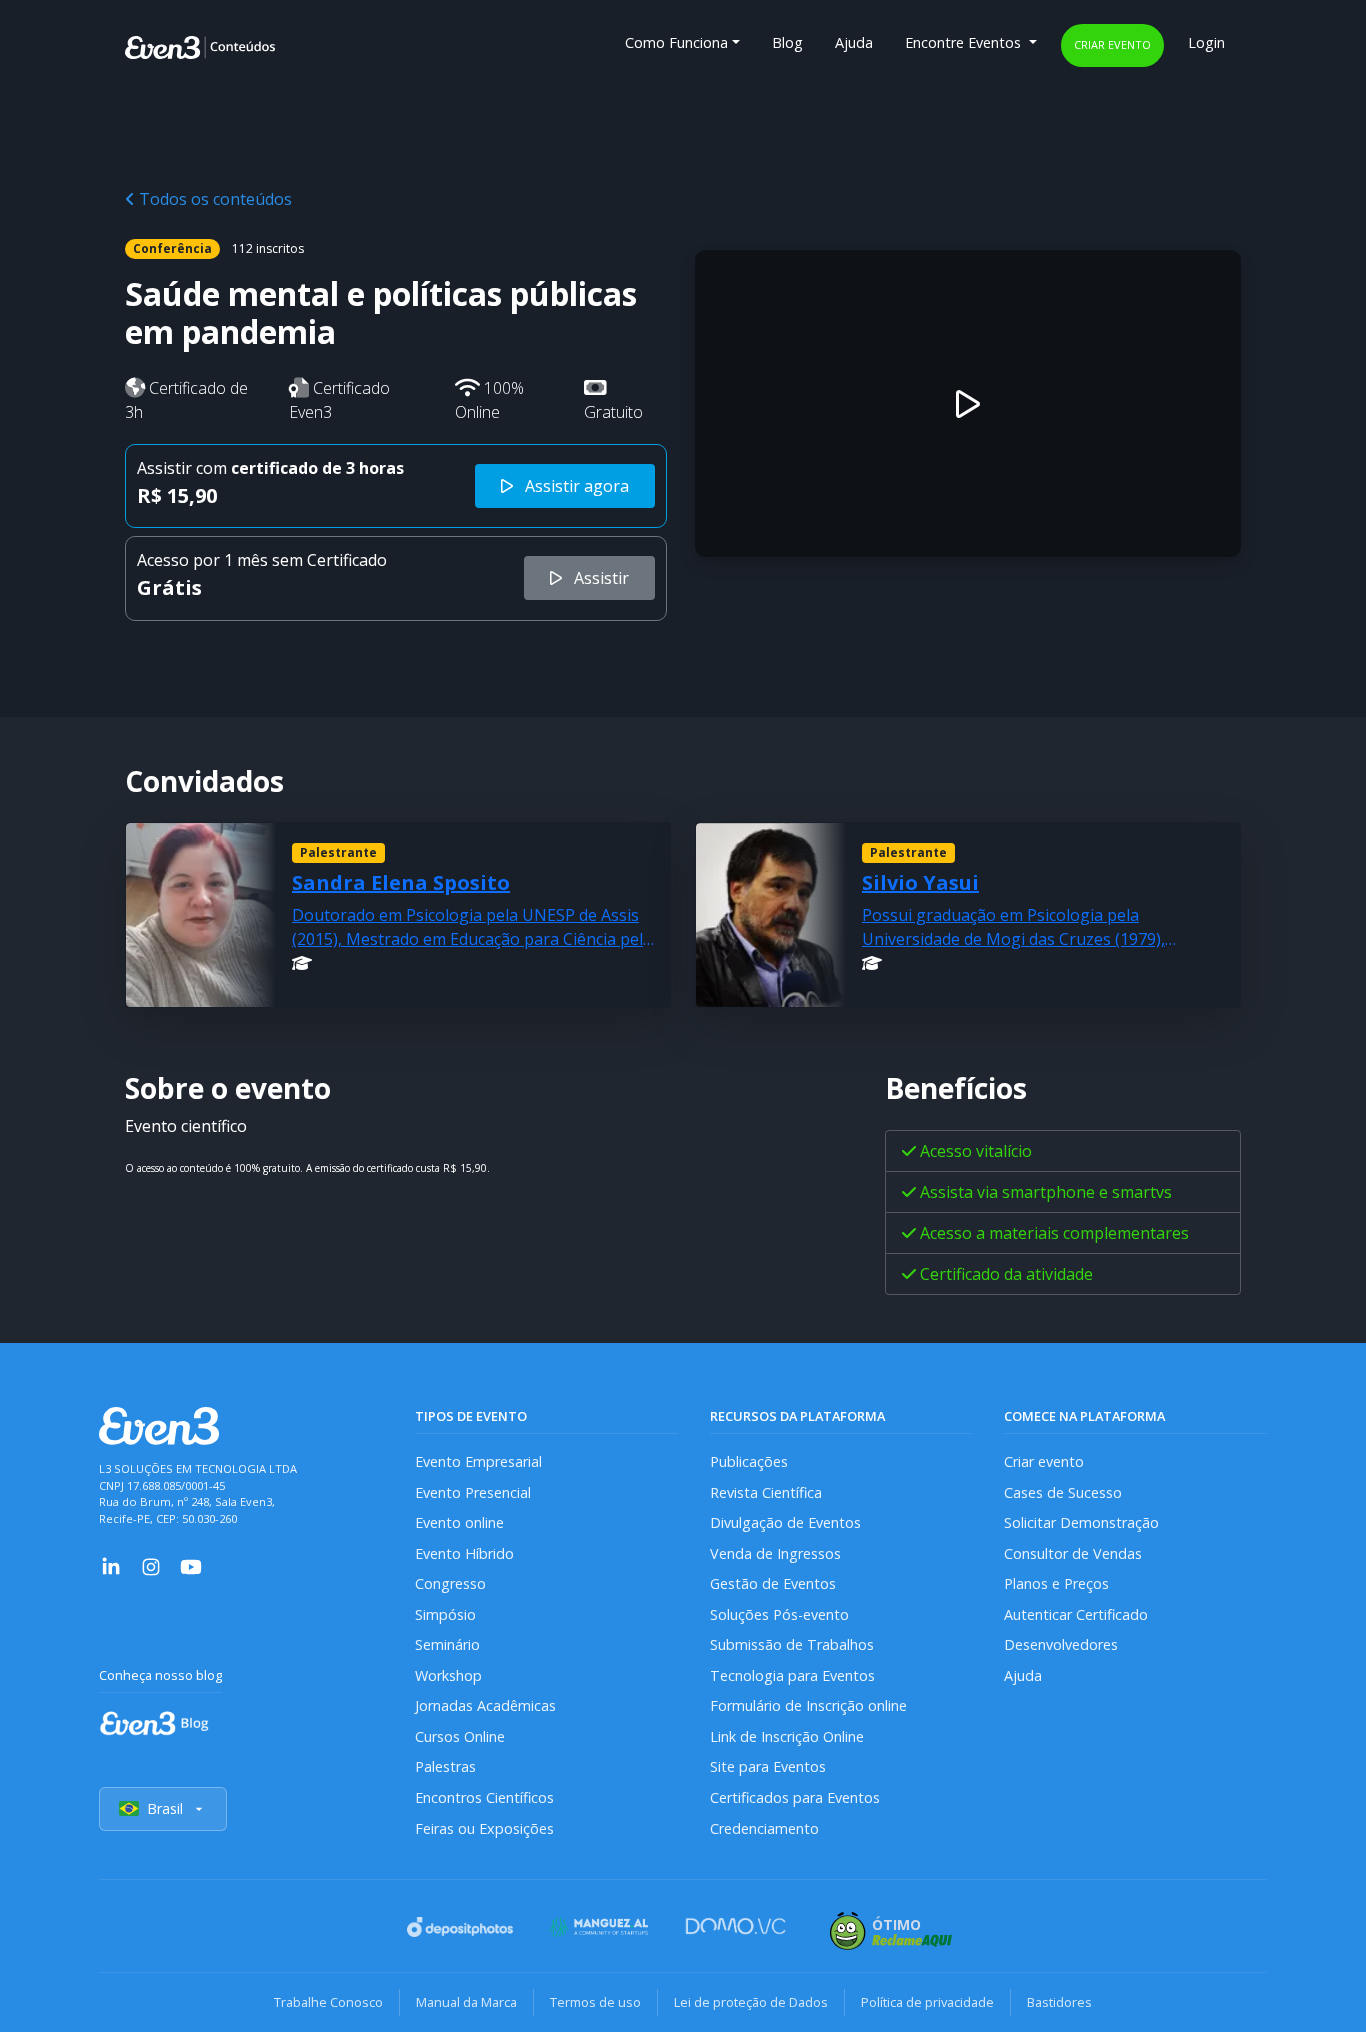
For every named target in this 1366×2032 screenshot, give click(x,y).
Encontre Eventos (965, 42)
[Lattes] (302, 963)
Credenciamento (764, 1828)
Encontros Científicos (484, 1797)
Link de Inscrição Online (787, 1736)
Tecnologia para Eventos (792, 1675)
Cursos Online (460, 1736)
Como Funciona (676, 42)
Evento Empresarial (478, 1461)
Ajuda (854, 42)
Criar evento (1112, 44)
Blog (787, 42)
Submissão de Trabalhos (792, 1644)
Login (1206, 42)
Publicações (749, 1461)
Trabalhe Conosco (328, 2002)
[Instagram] (151, 1565)
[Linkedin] (111, 1565)
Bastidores (1059, 2002)
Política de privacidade (927, 2002)
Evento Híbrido (464, 1553)
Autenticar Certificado (1076, 1614)
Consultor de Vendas (1073, 1553)
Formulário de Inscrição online (808, 1705)
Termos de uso (595, 2002)
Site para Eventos (768, 1766)
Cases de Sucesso (1063, 1492)
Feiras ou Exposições (484, 1828)
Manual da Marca (466, 2002)
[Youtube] (191, 1565)
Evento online (459, 1522)
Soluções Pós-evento (779, 1614)
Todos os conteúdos (213, 199)
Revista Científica (766, 1492)
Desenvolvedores (1061, 1644)
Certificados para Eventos (795, 1797)
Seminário (447, 1644)
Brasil (165, 1808)
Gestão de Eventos (773, 1583)
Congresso (450, 1583)
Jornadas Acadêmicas (485, 1705)
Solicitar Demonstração (1081, 1522)
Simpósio (445, 1614)
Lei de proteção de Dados (751, 2002)
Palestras (445, 1766)
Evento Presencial (473, 1492)
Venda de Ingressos (775, 1553)
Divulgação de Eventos (785, 1522)
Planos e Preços (1056, 1583)
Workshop (448, 1675)
